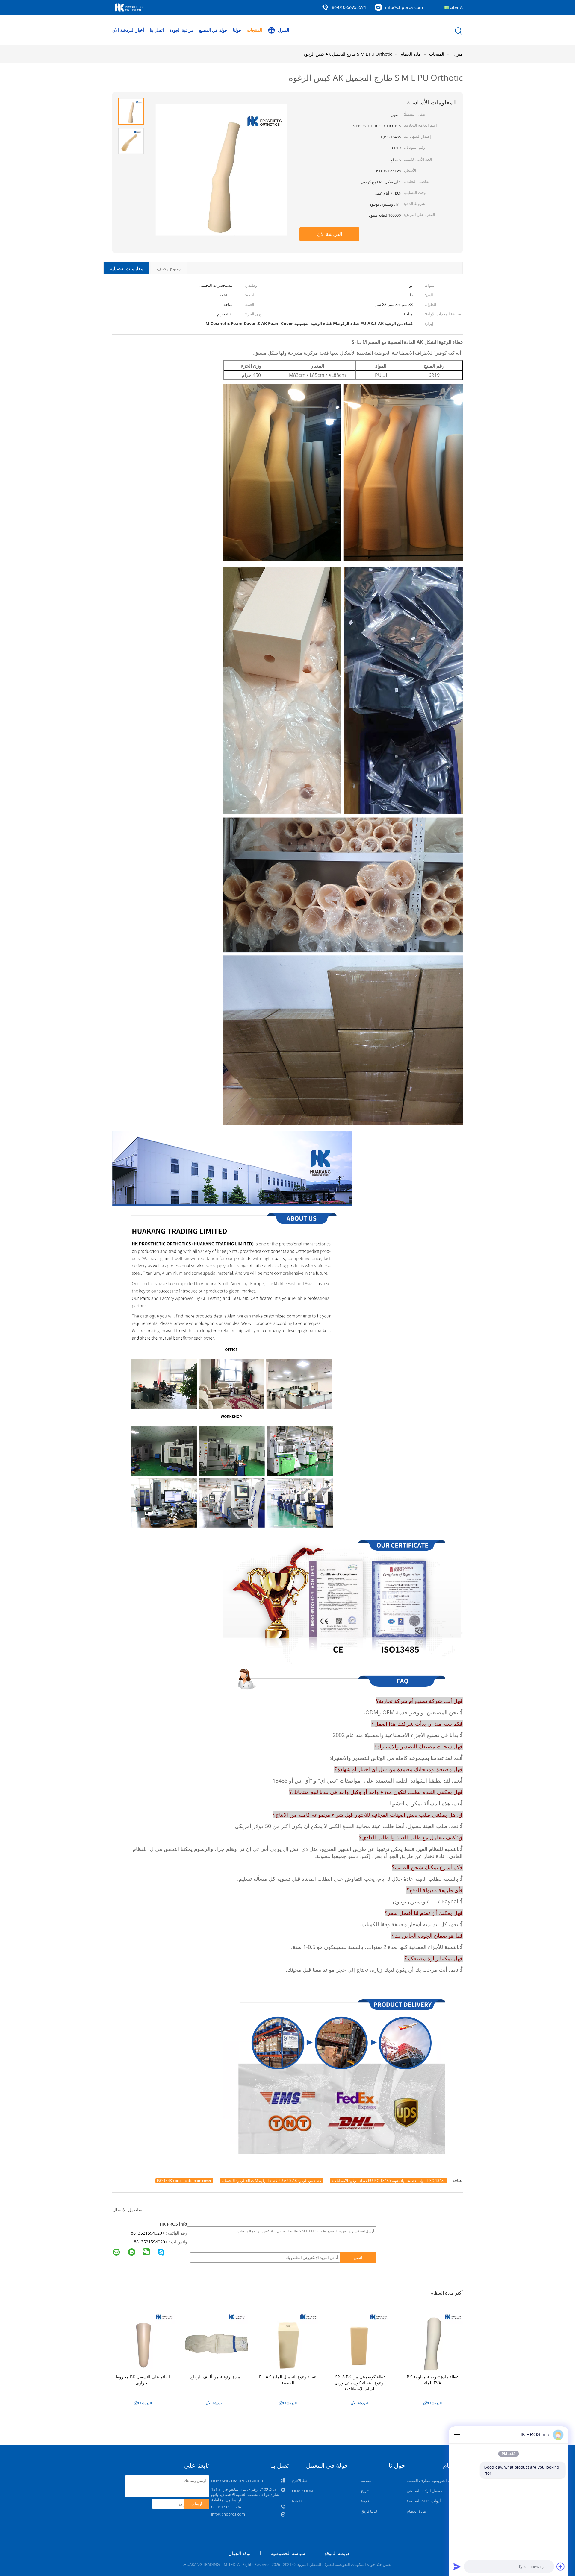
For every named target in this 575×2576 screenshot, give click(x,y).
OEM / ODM (303, 2491)
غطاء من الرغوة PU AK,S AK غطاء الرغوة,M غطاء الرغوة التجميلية (271, 2180)
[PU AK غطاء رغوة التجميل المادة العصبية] (289, 2339)
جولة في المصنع (213, 30)
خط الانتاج (300, 2481)
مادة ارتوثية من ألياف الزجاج (215, 2377)
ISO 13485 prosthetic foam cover (184, 2180)
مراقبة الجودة (181, 30)
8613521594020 (149, 2242)
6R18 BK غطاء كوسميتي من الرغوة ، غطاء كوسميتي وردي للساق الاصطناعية (360, 2383)
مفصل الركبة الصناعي (425, 2491)
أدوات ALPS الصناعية (424, 2501)
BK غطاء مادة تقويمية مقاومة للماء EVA (432, 2380)
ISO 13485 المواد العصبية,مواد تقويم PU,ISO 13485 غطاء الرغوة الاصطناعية (389, 2180)
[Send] (457, 2566)
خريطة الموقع (337, 2553)
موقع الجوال (240, 2553)
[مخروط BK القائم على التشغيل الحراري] (144, 2339)
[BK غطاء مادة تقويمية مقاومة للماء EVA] (434, 2339)
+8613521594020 (148, 2233)
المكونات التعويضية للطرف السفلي (434, 2481)
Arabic (456, 7)
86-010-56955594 (349, 8)
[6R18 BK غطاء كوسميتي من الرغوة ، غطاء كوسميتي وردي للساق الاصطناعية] (361, 2339)
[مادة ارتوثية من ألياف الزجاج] (216, 2339)
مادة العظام (416, 2511)
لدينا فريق (369, 2511)
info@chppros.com (404, 7)
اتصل (358, 2258)
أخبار (140, 30)
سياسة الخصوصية (288, 2553)
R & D (297, 2501)
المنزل (284, 30)
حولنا (237, 30)
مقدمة (366, 2481)
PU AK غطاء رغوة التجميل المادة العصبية (287, 2380)
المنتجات (255, 30)
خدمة (365, 2501)
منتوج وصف (169, 268)
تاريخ (365, 2491)
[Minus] (457, 2435)
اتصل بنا (157, 30)
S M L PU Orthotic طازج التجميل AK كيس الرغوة (348, 54)
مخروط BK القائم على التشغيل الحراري (143, 2380)
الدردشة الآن (123, 30)
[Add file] (561, 2566)
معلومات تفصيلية (127, 268)
